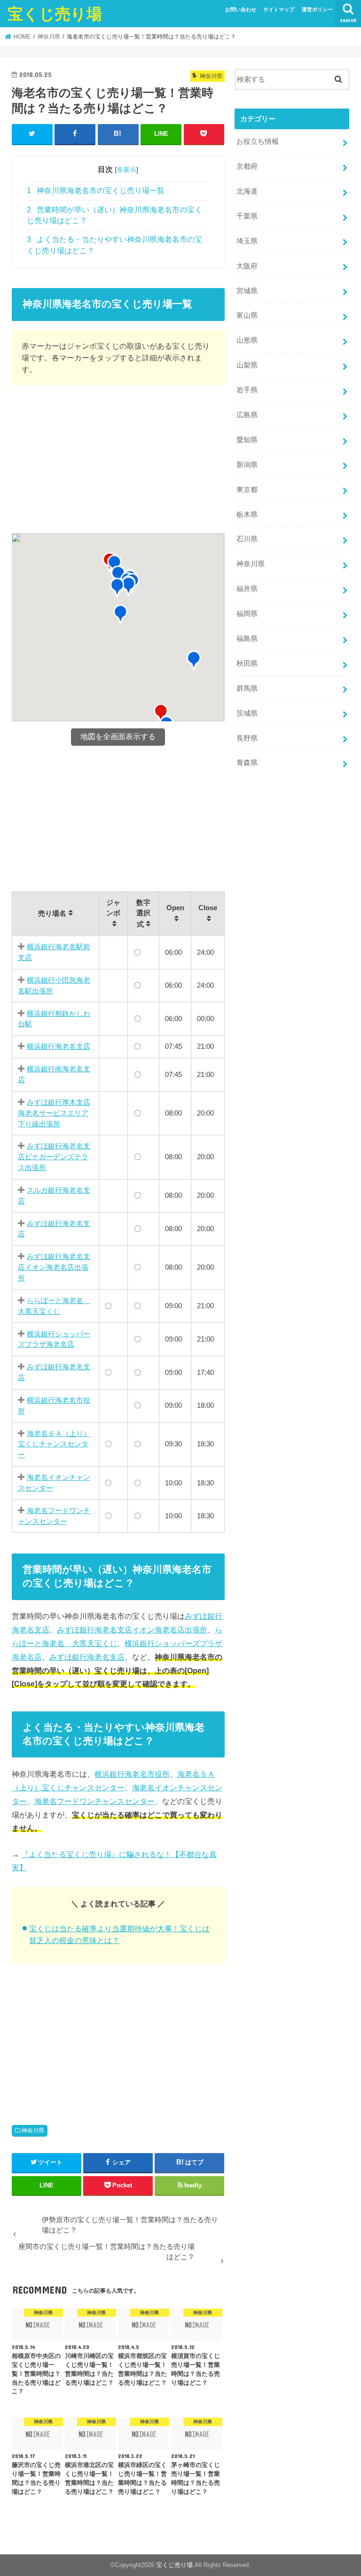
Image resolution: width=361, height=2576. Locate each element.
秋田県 (247, 664)
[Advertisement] (118, 461)
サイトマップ (279, 9)
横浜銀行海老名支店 (59, 1046)
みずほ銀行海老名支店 (87, 1657)
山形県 (247, 340)
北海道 (247, 191)
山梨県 (247, 365)
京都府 (247, 166)
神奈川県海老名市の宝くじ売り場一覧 (96, 191)
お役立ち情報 (258, 141)
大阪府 (247, 266)
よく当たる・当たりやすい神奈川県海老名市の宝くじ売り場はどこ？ (114, 245)
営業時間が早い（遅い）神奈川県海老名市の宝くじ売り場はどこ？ (114, 215)
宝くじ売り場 (55, 13)
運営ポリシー (317, 9)
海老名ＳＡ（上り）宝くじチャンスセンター (54, 1444)
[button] (194, 661)
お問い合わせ (241, 9)
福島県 (247, 639)
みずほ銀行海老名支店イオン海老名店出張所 (54, 1267)
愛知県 (247, 440)
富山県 (247, 315)
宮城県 (247, 291)
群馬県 (247, 688)
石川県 (247, 539)
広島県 (247, 415)
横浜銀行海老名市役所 (132, 1774)
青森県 (247, 763)
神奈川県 (33, 2131)
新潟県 (247, 465)
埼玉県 (247, 241)
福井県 (247, 589)
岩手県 (247, 390)
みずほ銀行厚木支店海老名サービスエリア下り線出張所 (54, 1113)
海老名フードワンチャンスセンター (94, 1801)
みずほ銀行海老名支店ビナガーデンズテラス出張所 (54, 1156)
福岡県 (247, 614)
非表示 (126, 170)
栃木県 (247, 515)
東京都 (247, 490)
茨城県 (247, 713)
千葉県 (247, 216)
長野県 (247, 738)
